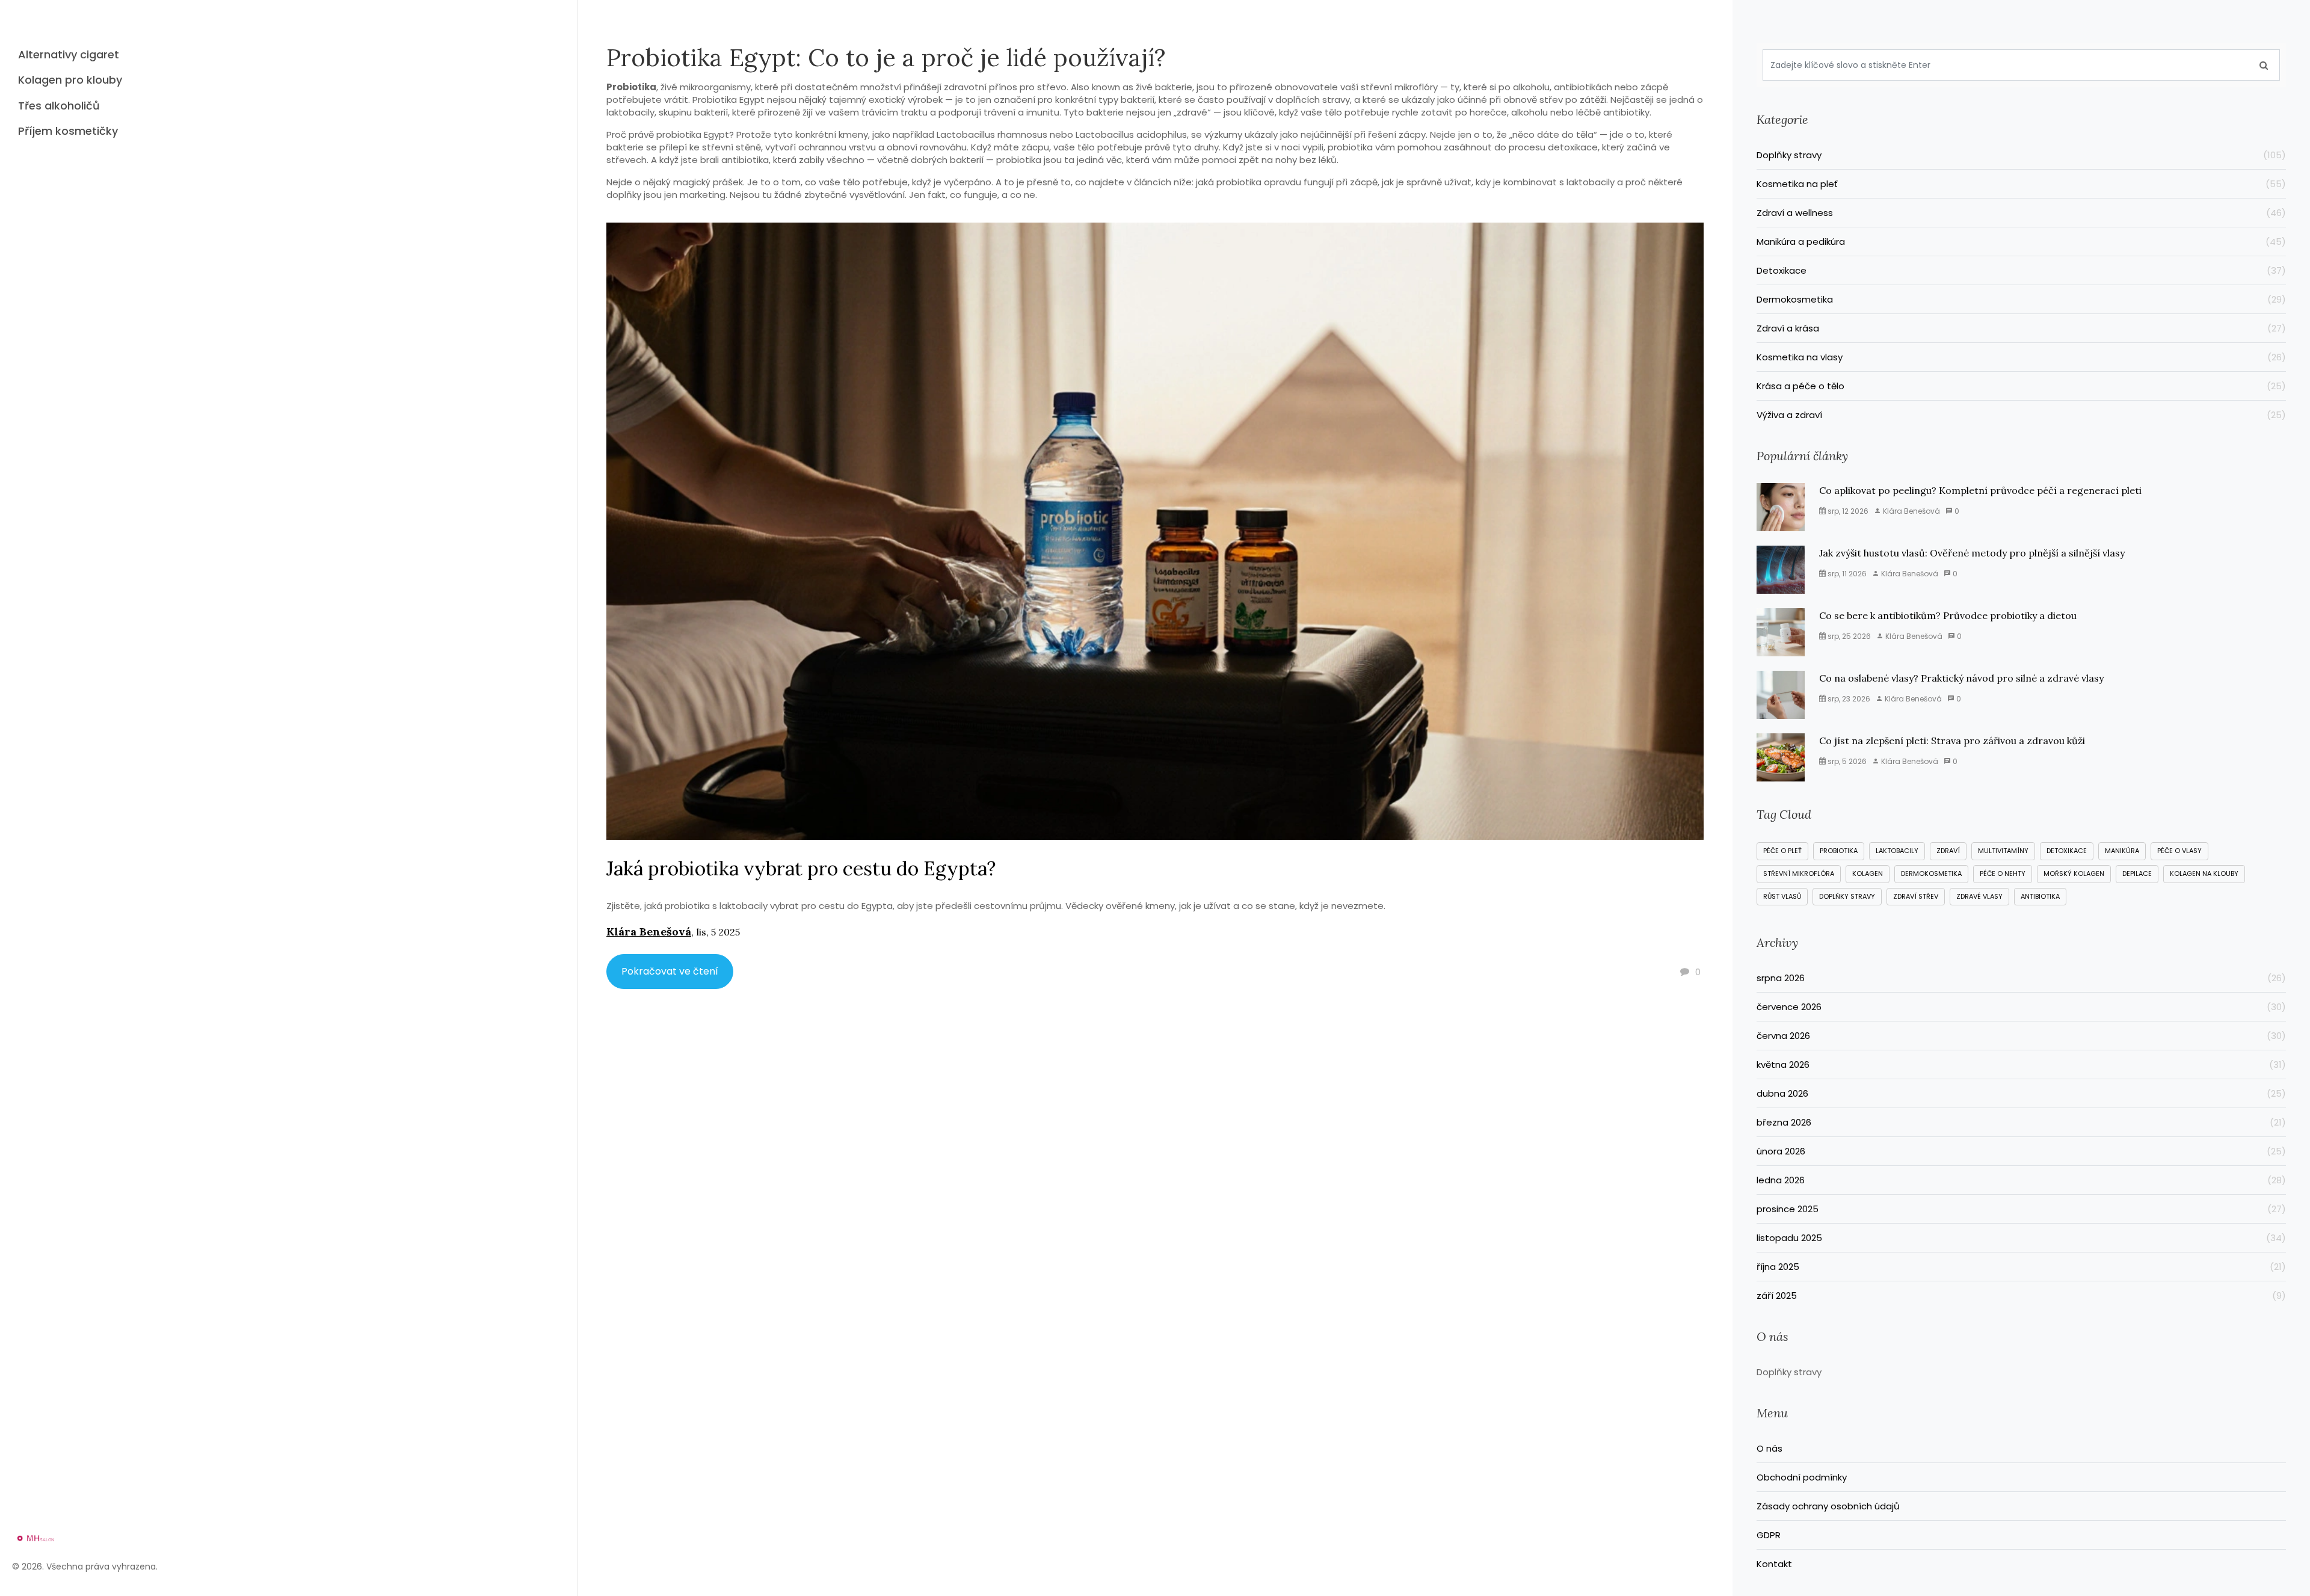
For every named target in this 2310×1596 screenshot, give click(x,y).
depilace (2137, 873)
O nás (1769, 1448)
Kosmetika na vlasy (2021, 357)
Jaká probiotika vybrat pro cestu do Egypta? (801, 868)
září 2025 (2021, 1296)
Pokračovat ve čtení (670, 971)
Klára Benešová (649, 932)
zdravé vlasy (1979, 896)
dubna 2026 (2021, 1093)
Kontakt (1774, 1564)
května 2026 (2021, 1065)
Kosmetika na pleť (2021, 184)
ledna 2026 (2021, 1180)
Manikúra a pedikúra (2021, 242)
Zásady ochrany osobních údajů (1828, 1506)
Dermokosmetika (2021, 299)
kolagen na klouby (2204, 873)
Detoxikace (2021, 270)
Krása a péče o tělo (2021, 386)
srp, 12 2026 (1847, 511)
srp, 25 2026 (1848, 636)
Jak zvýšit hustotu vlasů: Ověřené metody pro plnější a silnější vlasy (1972, 553)
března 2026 (2021, 1122)
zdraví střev (1916, 896)
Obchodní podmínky (1802, 1477)
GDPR (1769, 1535)
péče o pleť (1782, 851)
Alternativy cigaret (69, 54)
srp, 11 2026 (1846, 574)
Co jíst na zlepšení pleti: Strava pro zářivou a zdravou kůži (1952, 741)
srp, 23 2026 (1848, 699)
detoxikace (2067, 851)
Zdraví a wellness (2021, 213)
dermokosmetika (1931, 873)
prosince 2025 (2021, 1209)
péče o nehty (2003, 873)
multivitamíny (2003, 851)
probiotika (1839, 851)
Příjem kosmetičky (68, 131)
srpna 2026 (2021, 978)
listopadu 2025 (2021, 1238)
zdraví (1948, 851)
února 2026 (2021, 1151)
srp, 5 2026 (1846, 761)
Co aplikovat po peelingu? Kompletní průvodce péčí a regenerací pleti (1980, 490)
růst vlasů (1782, 896)
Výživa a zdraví (2021, 415)
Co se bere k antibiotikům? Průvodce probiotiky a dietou (1948, 615)
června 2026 (2021, 1036)
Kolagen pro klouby (70, 80)
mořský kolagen (2074, 873)
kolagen (1868, 873)
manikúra (2122, 851)
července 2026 (2021, 1007)
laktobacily (1897, 851)
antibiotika (2040, 896)
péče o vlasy (2179, 851)
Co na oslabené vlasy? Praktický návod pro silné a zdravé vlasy (1961, 678)
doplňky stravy (1847, 896)
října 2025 (2021, 1267)
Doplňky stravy (2021, 155)
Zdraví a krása (2021, 328)
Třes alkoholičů (59, 106)
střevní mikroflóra (1799, 873)
